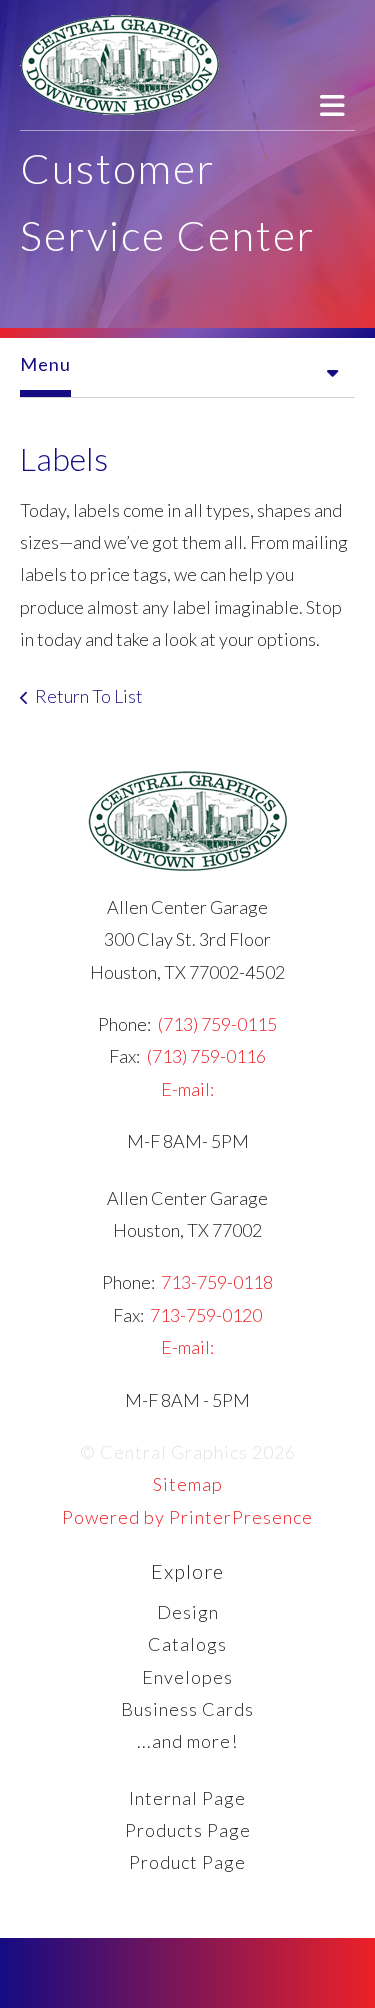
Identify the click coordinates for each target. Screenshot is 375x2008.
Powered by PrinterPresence (187, 1517)
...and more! (187, 1741)
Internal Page (187, 1798)
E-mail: (187, 1089)
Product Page (187, 1862)
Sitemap (188, 1484)
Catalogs (187, 1644)
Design (188, 1612)
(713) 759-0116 (206, 1056)
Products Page (188, 1830)
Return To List (89, 696)
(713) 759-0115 (217, 1024)
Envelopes (187, 1677)
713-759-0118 (217, 1282)
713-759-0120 (206, 1315)
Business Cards (187, 1709)
